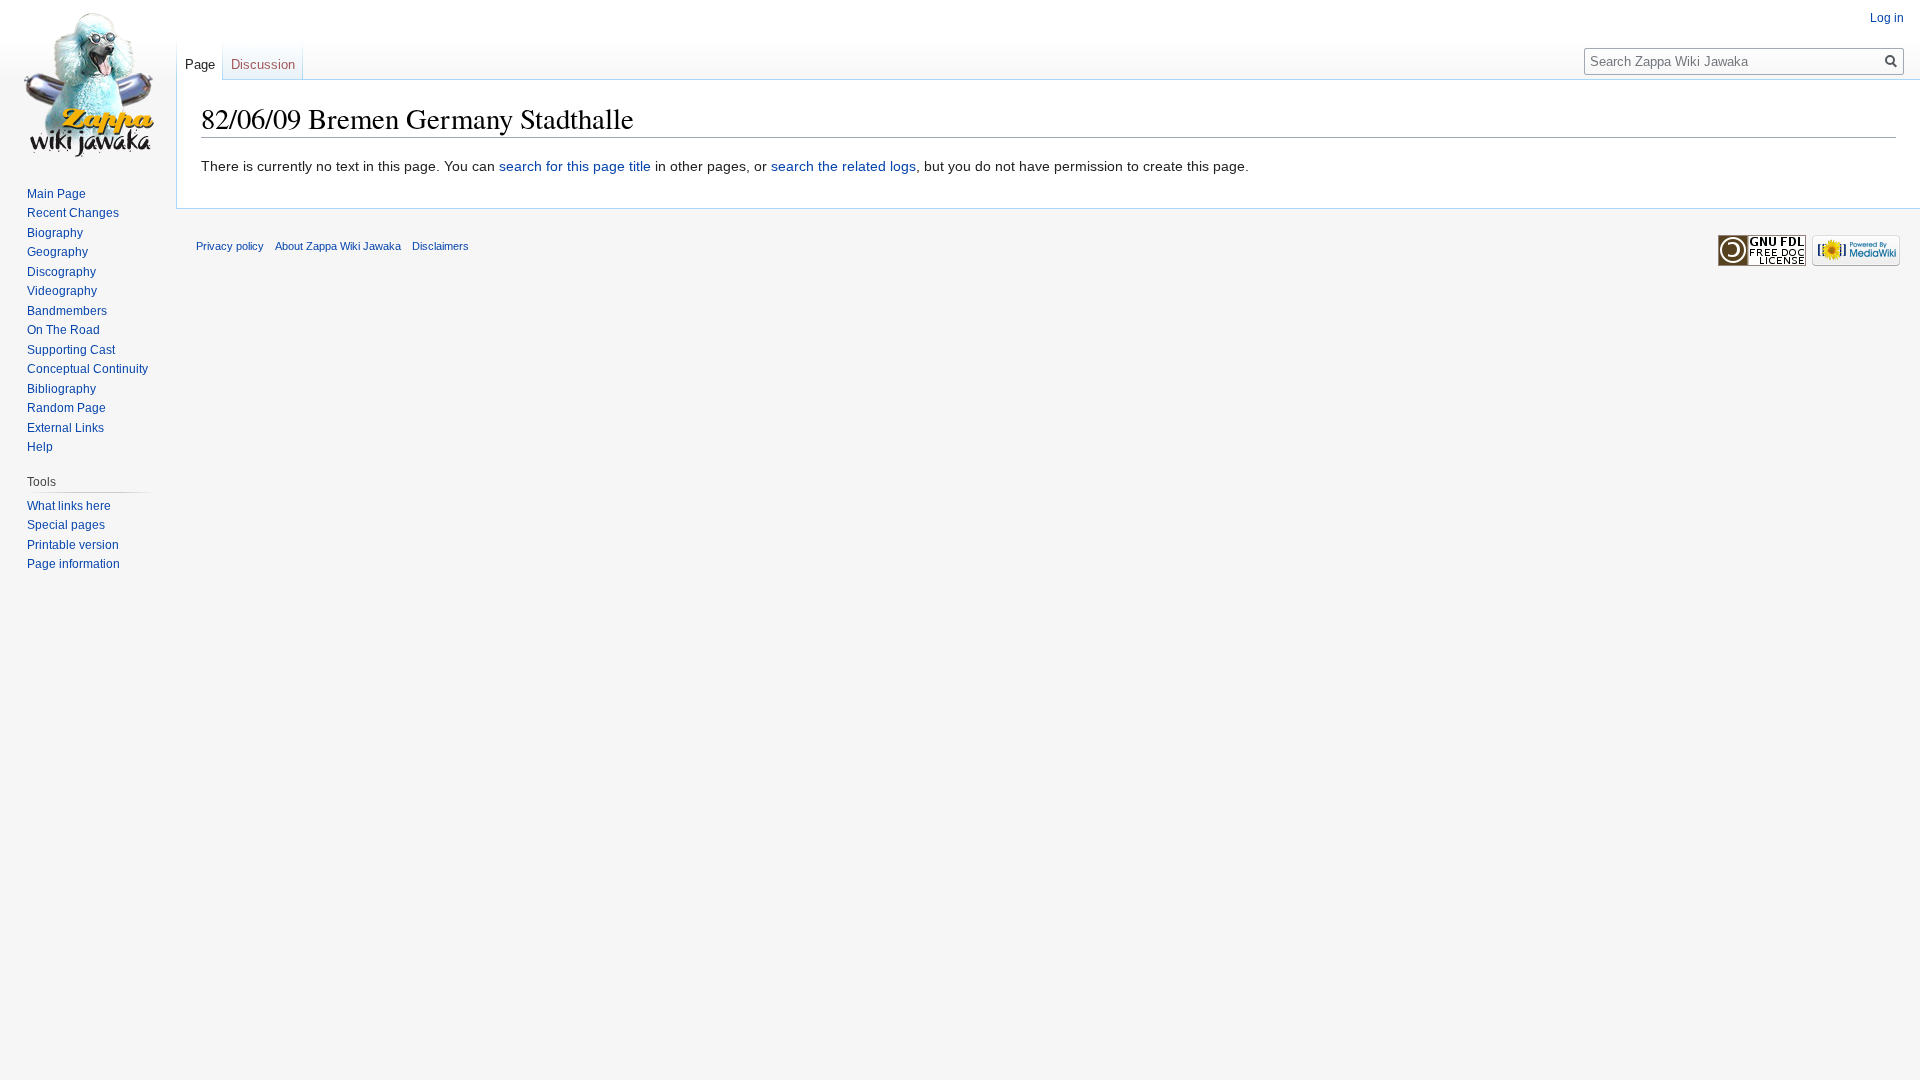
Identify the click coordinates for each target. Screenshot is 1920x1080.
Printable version (73, 545)
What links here (69, 506)
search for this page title (575, 166)
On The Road (63, 330)
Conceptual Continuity (87, 369)
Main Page (56, 194)
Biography (55, 233)
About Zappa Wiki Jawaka (338, 246)
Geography (57, 252)
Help (40, 447)
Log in (1887, 18)
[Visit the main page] (88, 80)
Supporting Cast (71, 350)
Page (200, 64)
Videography (62, 291)
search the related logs (843, 166)
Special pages (66, 525)
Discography (61, 272)
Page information (73, 564)
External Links (65, 428)
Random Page (66, 408)
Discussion (263, 64)
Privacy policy (230, 246)
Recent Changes (73, 213)
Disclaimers (440, 246)
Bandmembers (67, 311)
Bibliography (61, 389)
